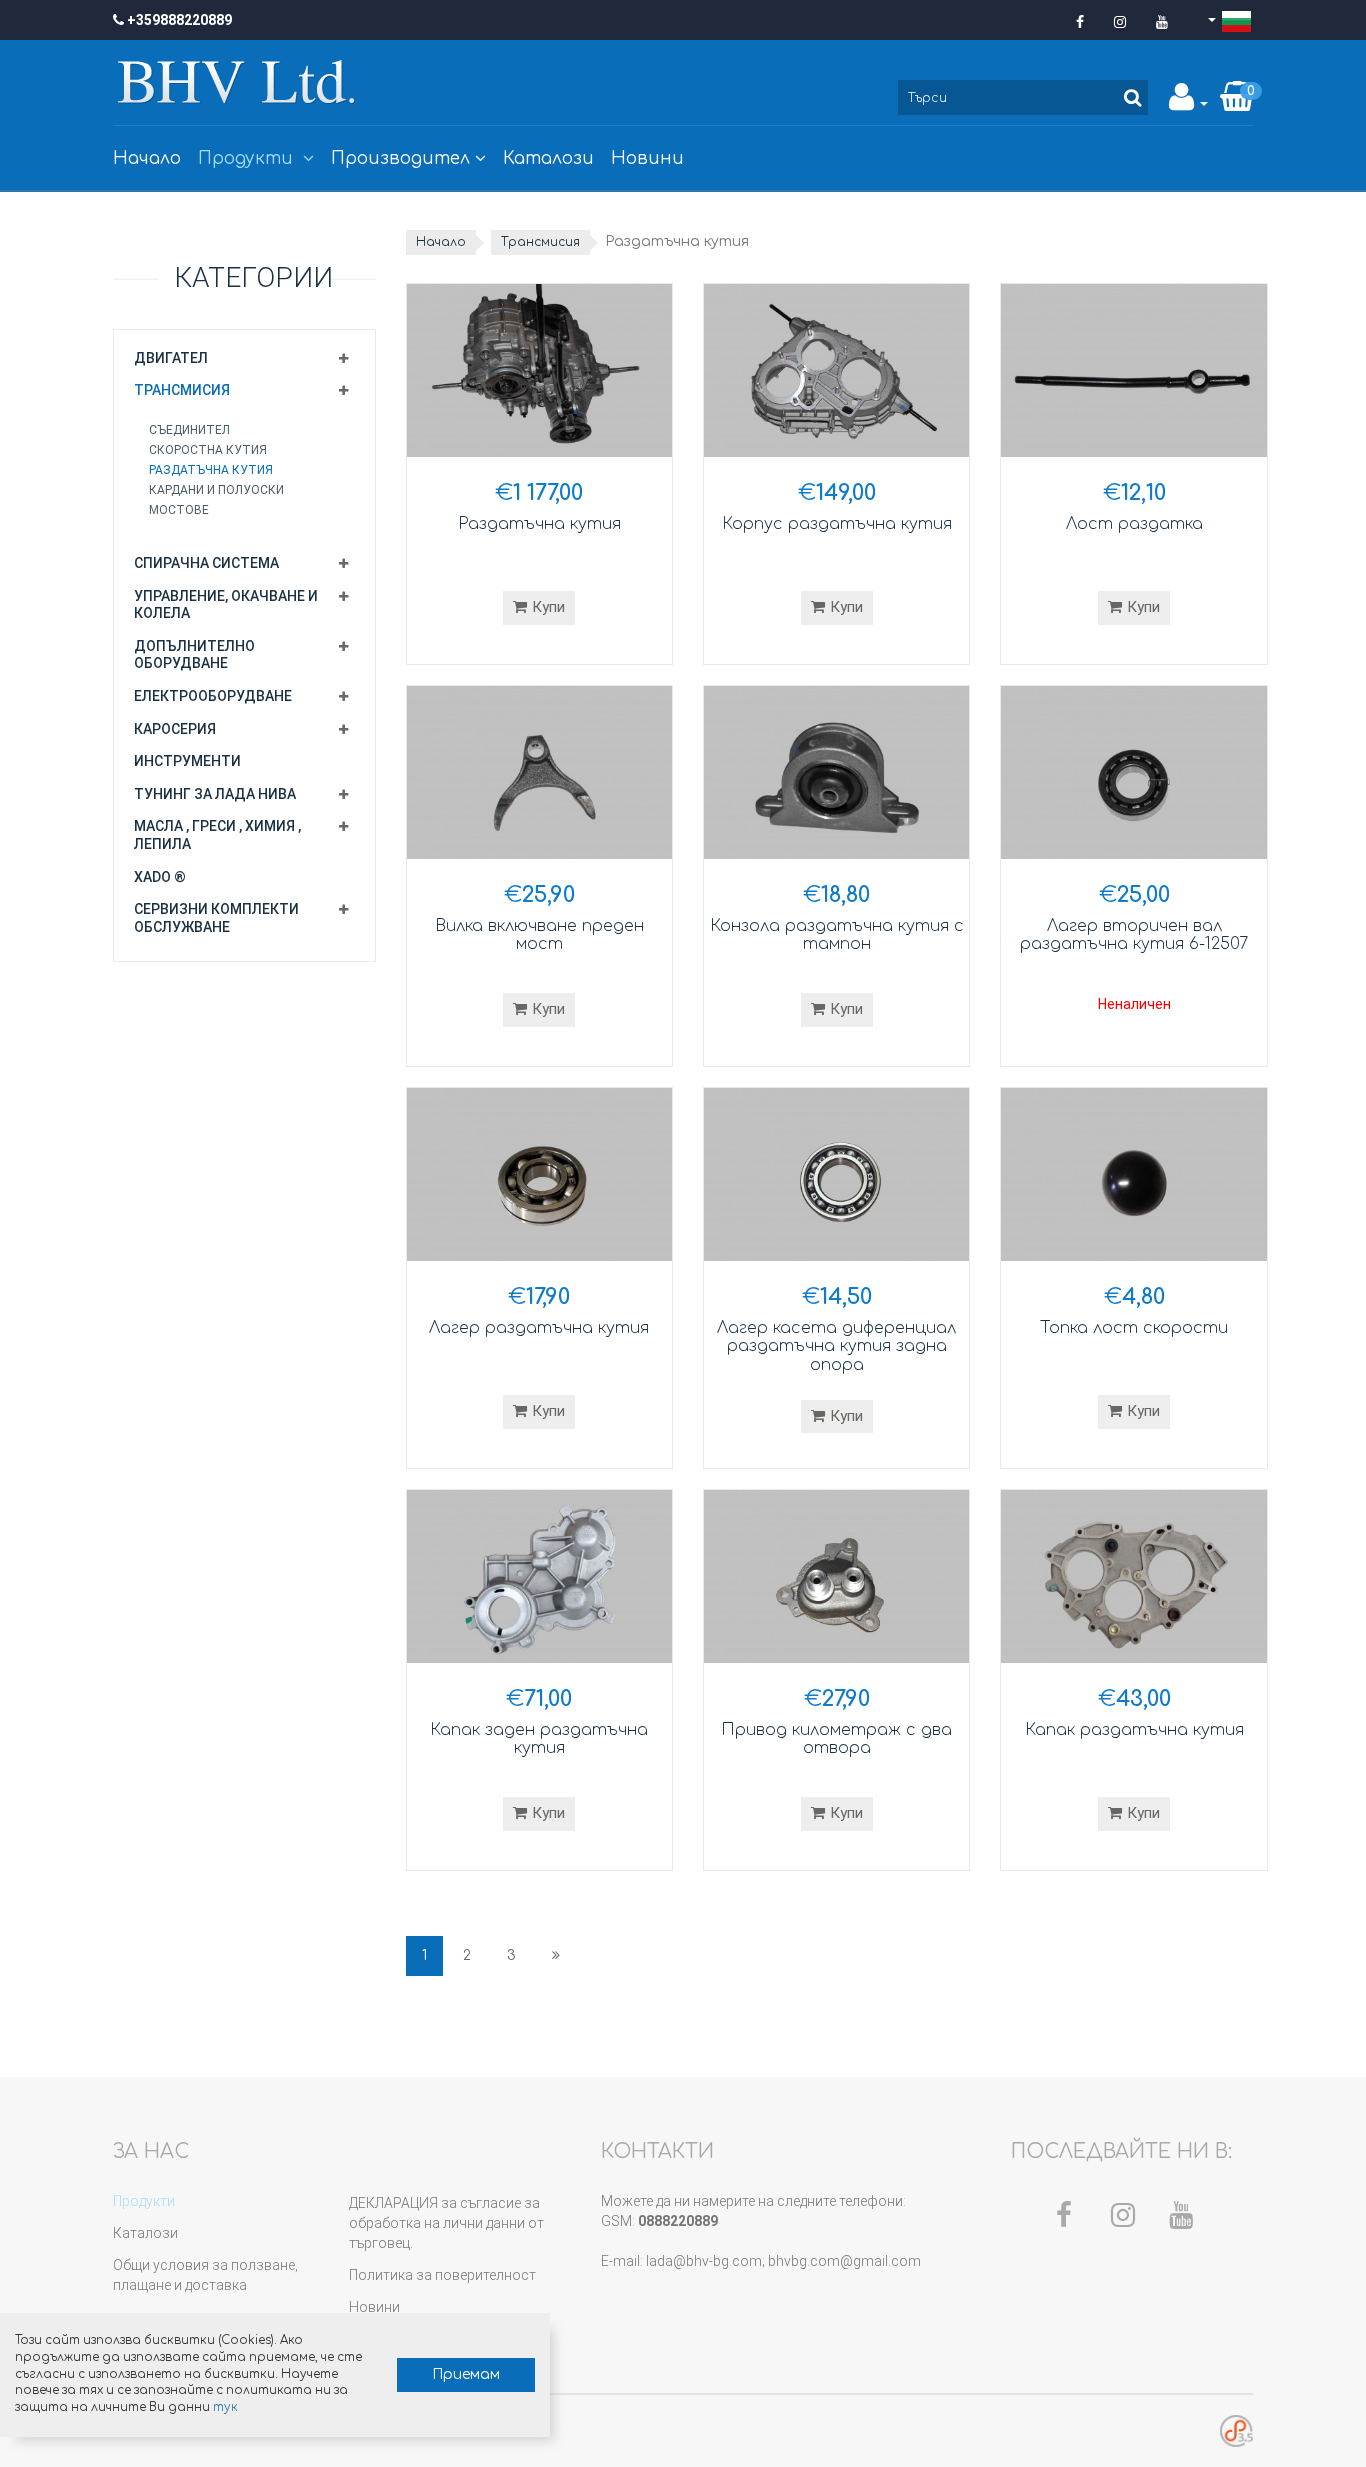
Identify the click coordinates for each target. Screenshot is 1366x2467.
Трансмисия (182, 390)
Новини (647, 158)
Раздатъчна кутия (211, 470)
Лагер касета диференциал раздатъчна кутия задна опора (836, 1346)
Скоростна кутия (208, 450)
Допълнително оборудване (194, 655)
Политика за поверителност (442, 2275)
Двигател (171, 358)
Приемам (466, 2374)
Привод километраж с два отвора (836, 1739)
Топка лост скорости (1134, 1328)
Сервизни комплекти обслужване (216, 918)
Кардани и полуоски (216, 490)
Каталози (548, 158)
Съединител (189, 430)
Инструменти (187, 761)
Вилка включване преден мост (539, 935)
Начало (147, 158)
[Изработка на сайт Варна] (1236, 2430)
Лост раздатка (1134, 524)
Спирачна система (206, 563)
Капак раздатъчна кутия (1134, 1730)
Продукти (248, 158)
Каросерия (175, 729)
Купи (548, 607)
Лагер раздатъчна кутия (539, 1328)
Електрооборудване (213, 696)
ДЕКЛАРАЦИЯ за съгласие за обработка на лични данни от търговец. (446, 2223)
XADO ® (160, 877)
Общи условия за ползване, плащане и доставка (205, 2275)
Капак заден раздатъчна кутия (539, 1739)
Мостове (179, 510)
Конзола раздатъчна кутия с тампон (837, 935)
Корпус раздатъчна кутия (837, 524)
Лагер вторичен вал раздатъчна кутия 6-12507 (1134, 935)
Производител (400, 158)
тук (225, 2407)
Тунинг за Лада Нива (215, 794)
